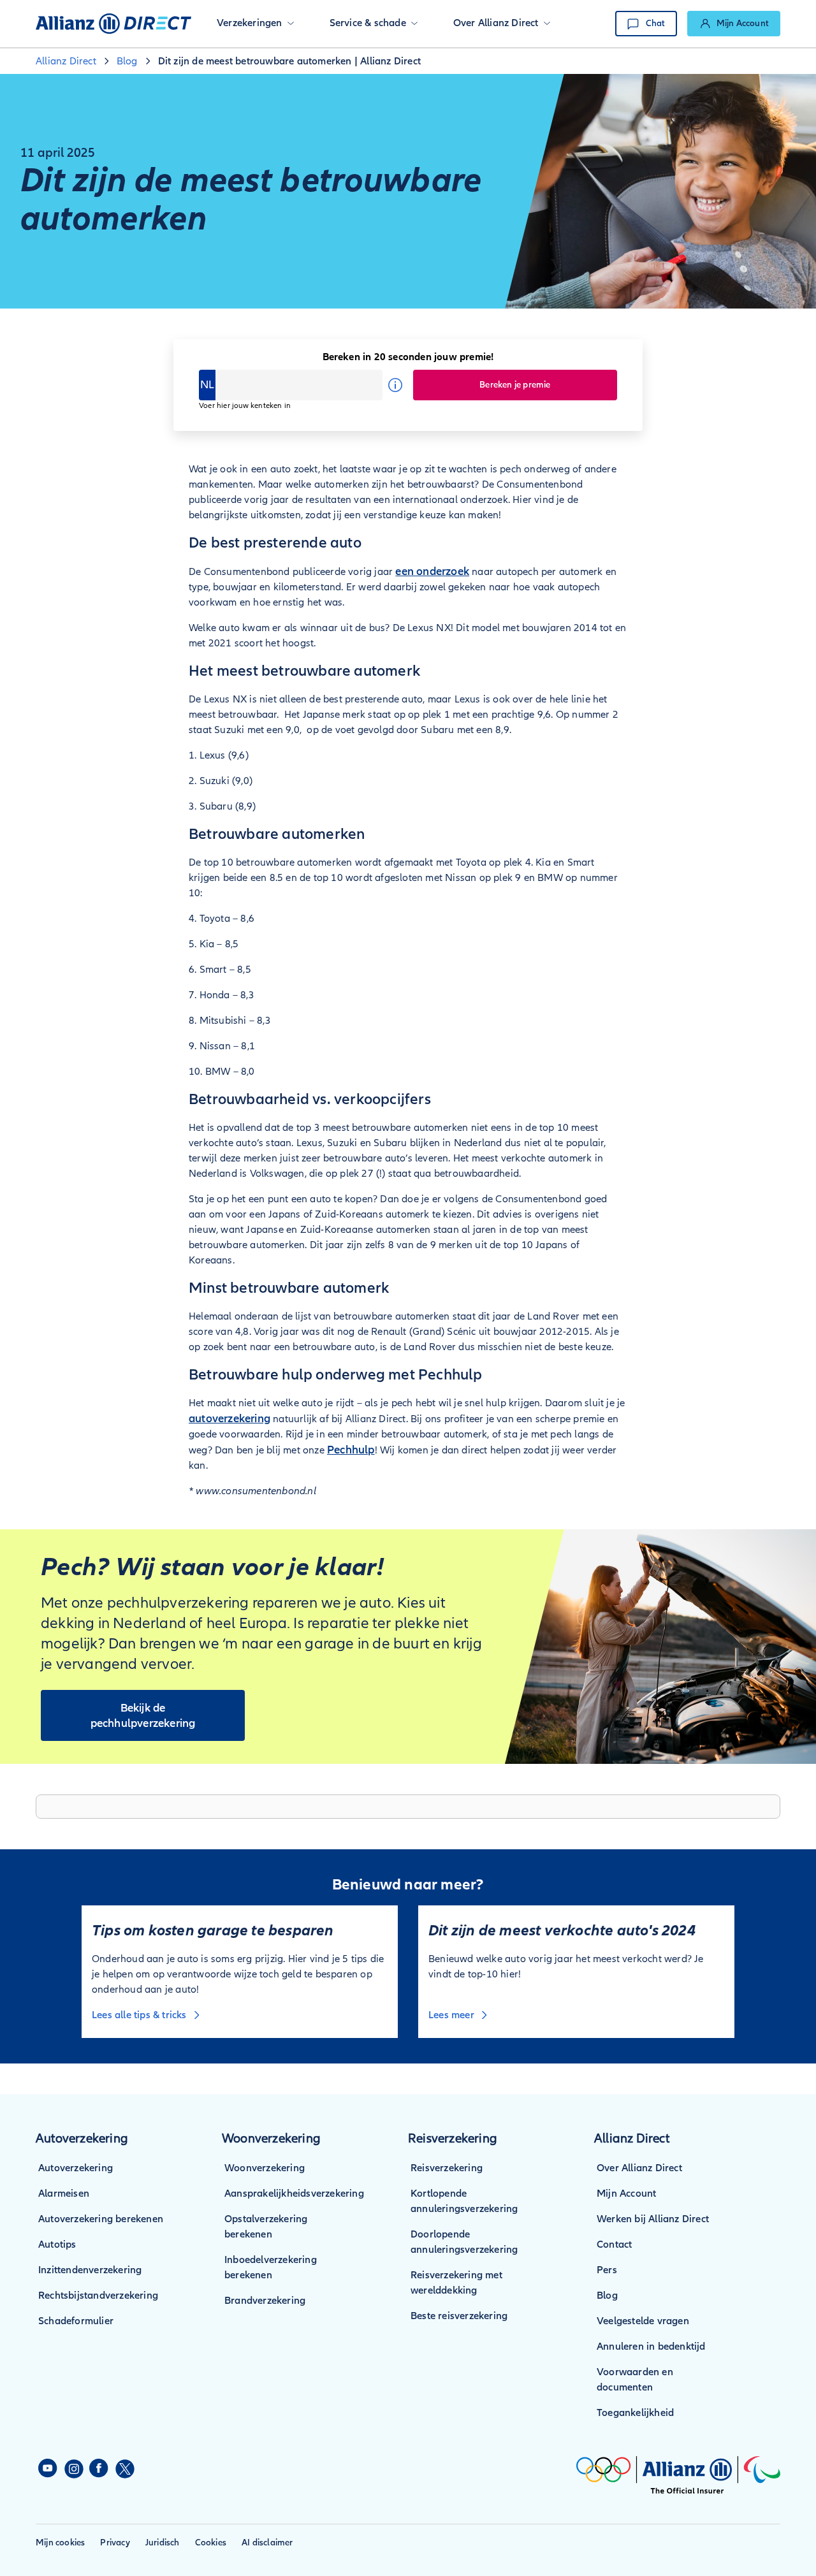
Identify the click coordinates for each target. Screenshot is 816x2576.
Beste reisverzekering (459, 2316)
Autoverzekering (76, 2168)
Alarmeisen (64, 2194)
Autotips (57, 2245)
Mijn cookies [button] (60, 2543)
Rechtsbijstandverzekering (98, 2296)
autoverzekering (229, 1418)
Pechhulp (351, 1450)
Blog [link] (127, 61)
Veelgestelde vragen (643, 2321)
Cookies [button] (211, 2543)
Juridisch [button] (163, 2543)
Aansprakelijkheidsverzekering (294, 2194)
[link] (734, 24)
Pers (607, 2270)
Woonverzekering (265, 2168)
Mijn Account (626, 2194)
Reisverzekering (447, 2168)
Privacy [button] (115, 2543)
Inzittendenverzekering (90, 2270)
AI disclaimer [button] (267, 2543)
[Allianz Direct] (113, 24)
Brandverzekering (265, 2301)
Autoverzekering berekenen (101, 2219)
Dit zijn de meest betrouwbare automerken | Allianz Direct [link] (289, 61)
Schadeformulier (76, 2321)
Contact (614, 2245)
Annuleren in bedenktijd (651, 2347)
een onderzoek (432, 571)
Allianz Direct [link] (66, 61)
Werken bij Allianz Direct (653, 2219)
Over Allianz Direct (639, 2168)
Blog (607, 2296)
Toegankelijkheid (635, 2413)
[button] (255, 24)
